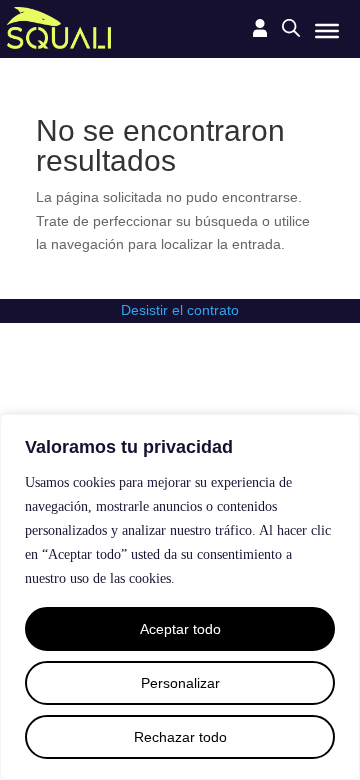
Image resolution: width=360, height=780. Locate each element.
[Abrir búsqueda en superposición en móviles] (291, 27)
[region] (180, 597)
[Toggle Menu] (327, 30)
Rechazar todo (180, 737)
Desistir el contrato (180, 310)
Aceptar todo (180, 629)
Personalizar (180, 683)
